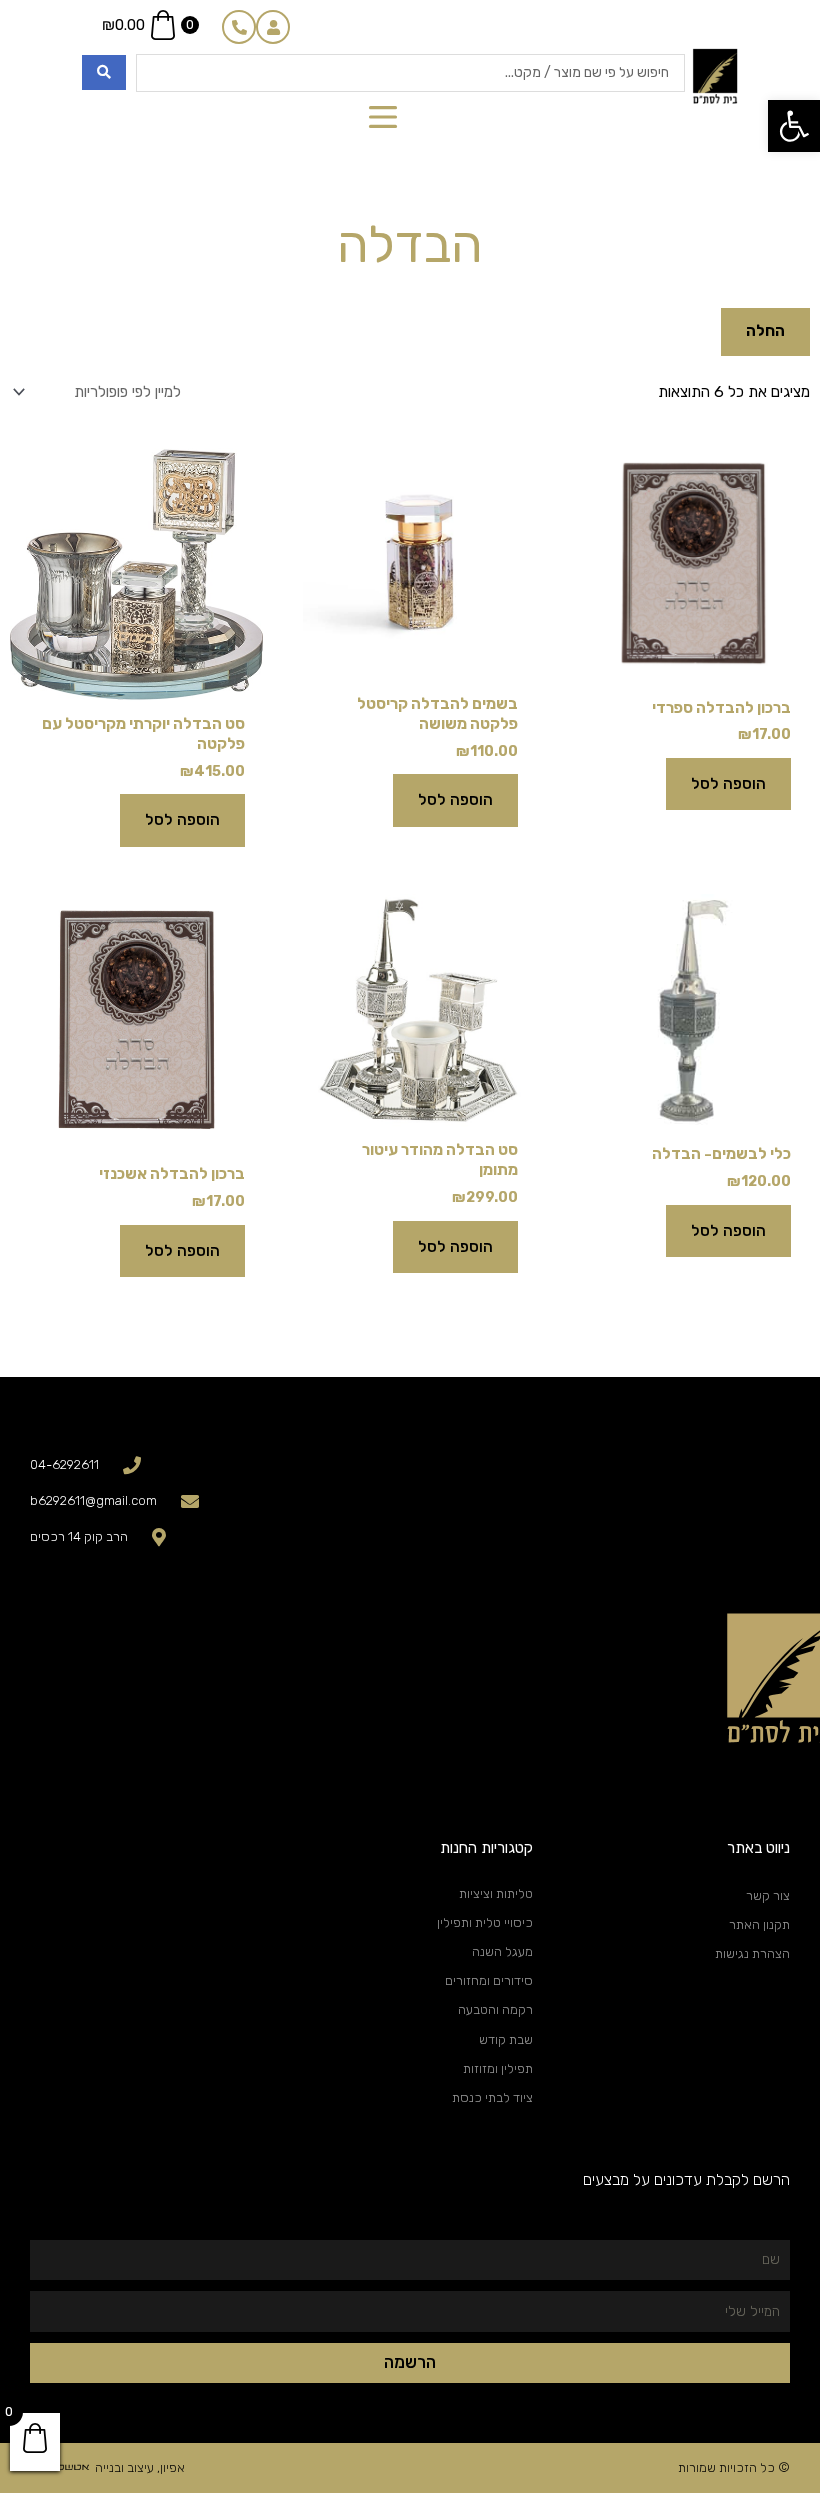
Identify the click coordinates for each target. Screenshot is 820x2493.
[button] (794, 126)
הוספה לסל (728, 784)
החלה (765, 331)
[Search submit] (104, 72)
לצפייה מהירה (693, 664)
